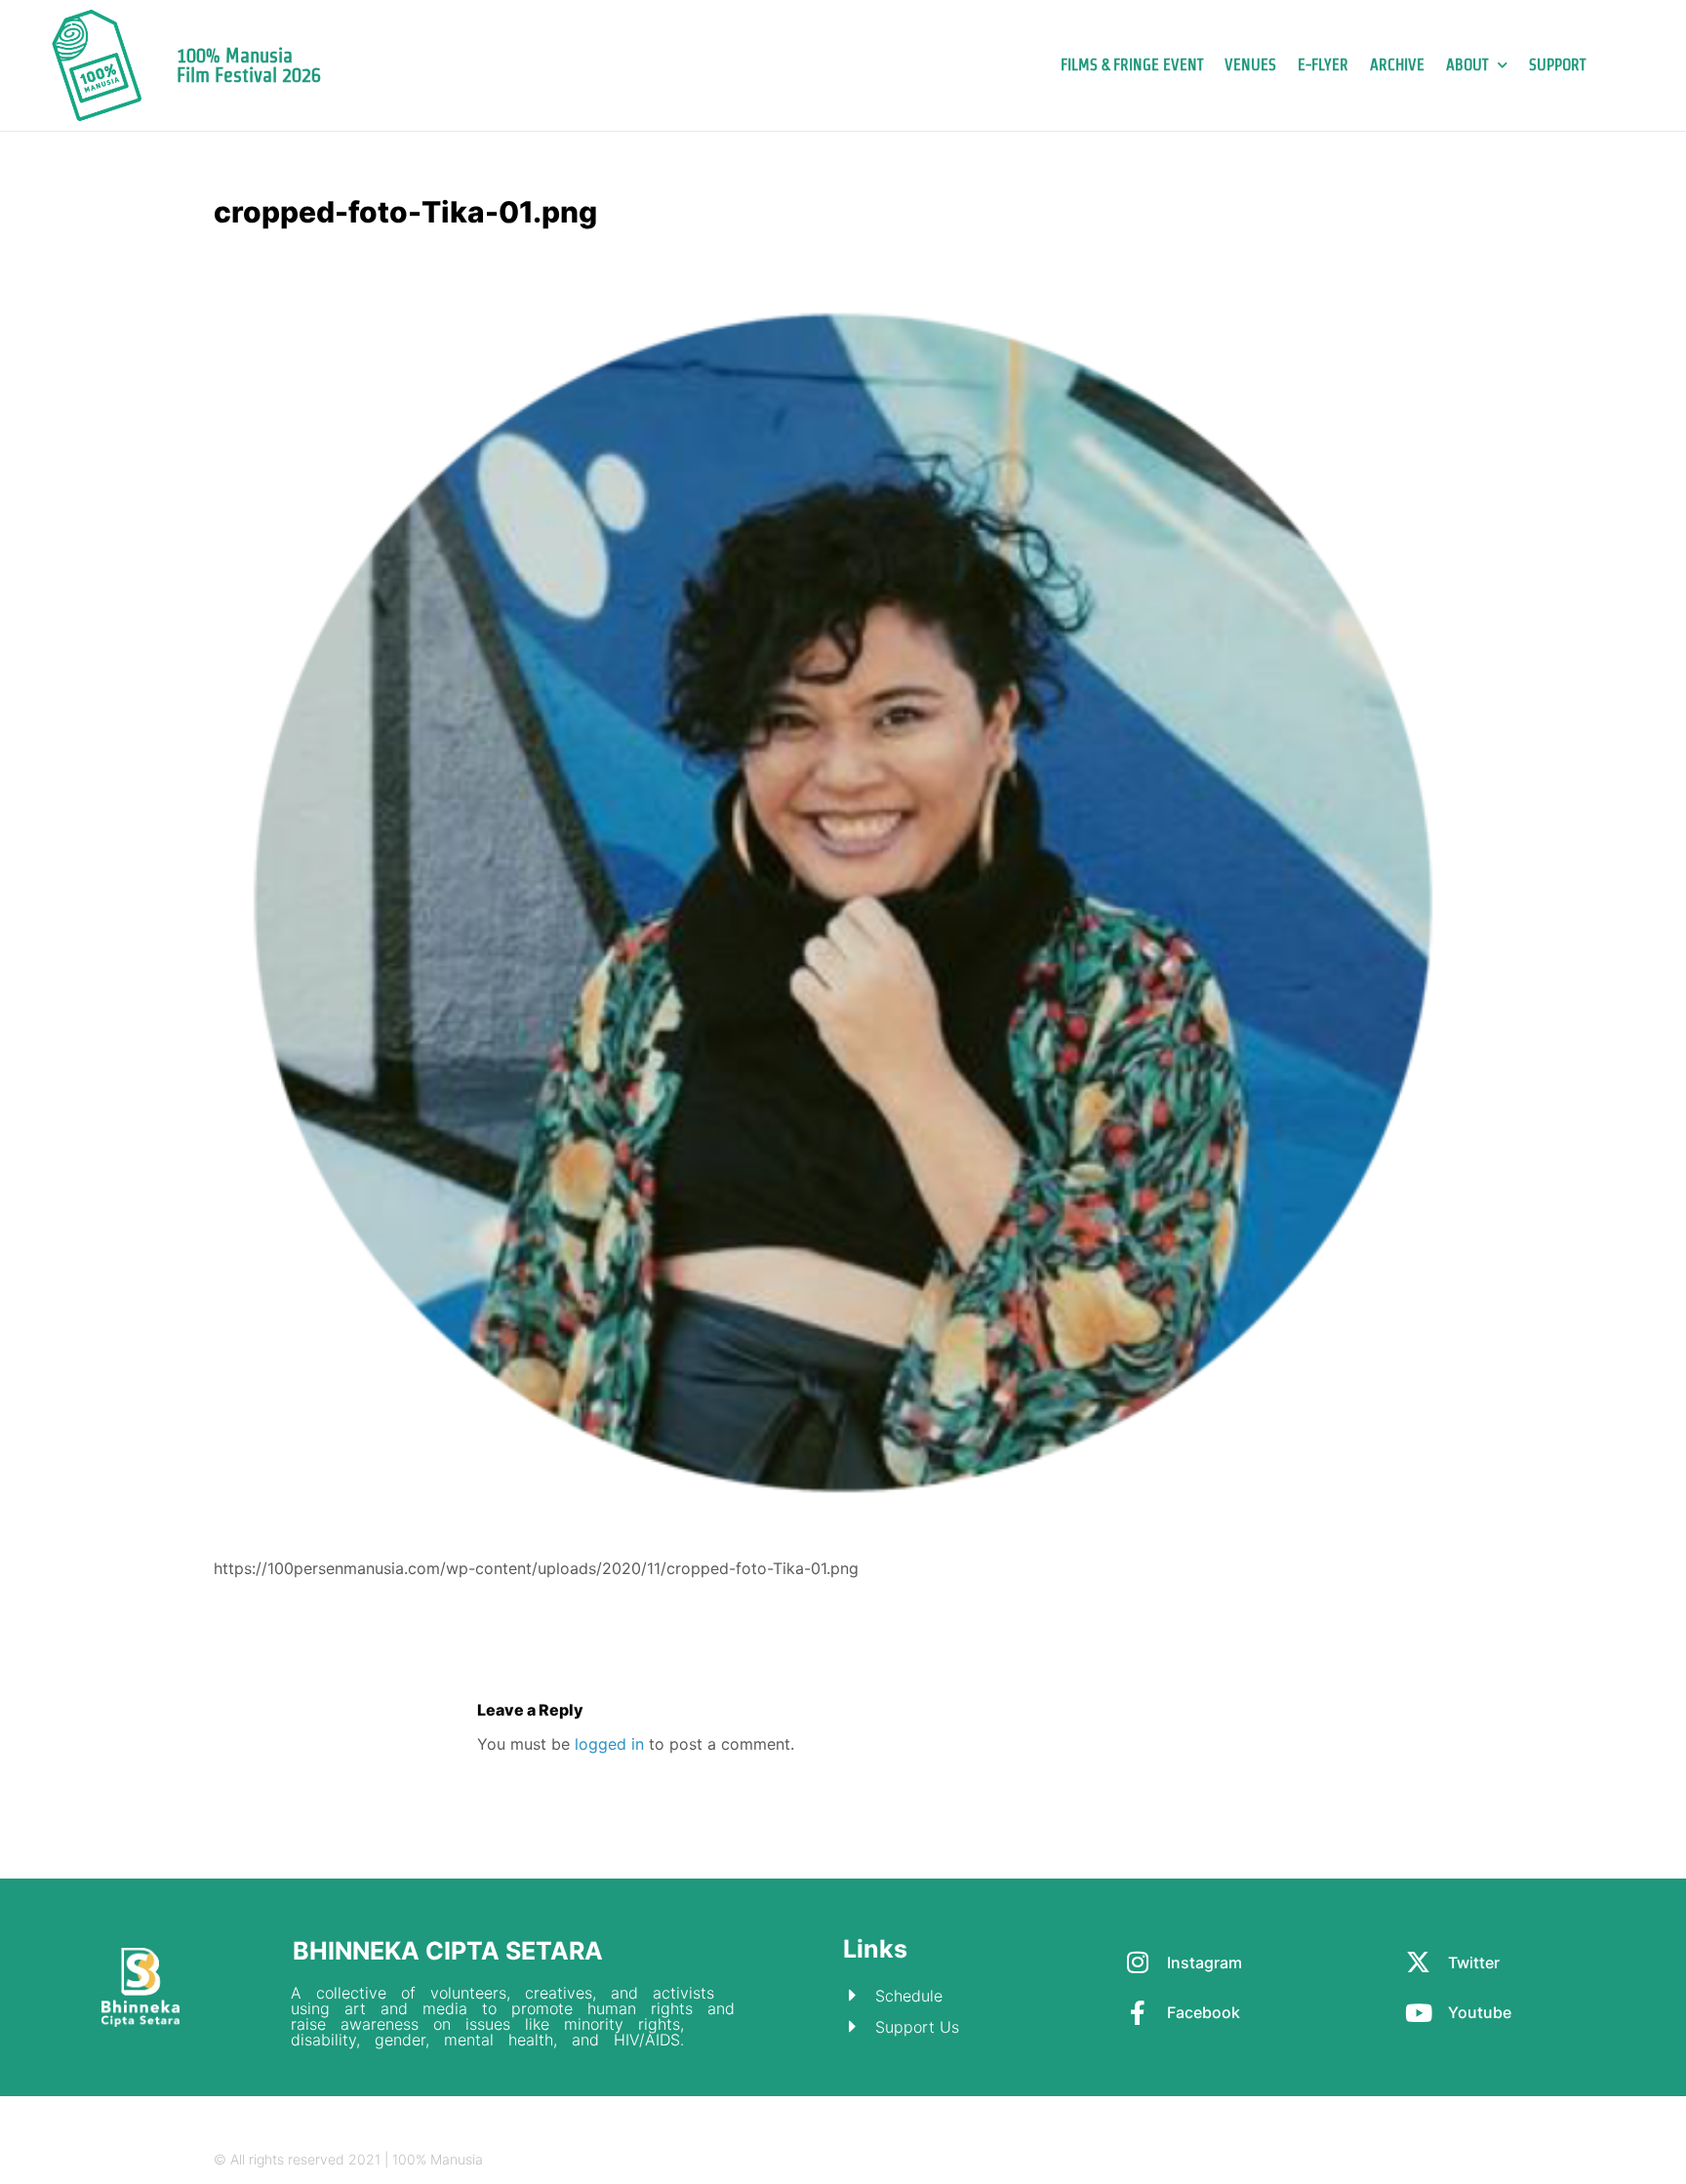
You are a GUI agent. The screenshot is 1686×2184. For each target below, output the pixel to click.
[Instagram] (1351, 2160)
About (1467, 65)
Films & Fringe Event (1132, 65)
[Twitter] (1389, 2160)
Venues (1250, 65)
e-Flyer (1323, 65)
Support (1557, 65)
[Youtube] (1465, 2160)
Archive (1397, 65)
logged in (609, 1744)
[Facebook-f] (1427, 2160)
